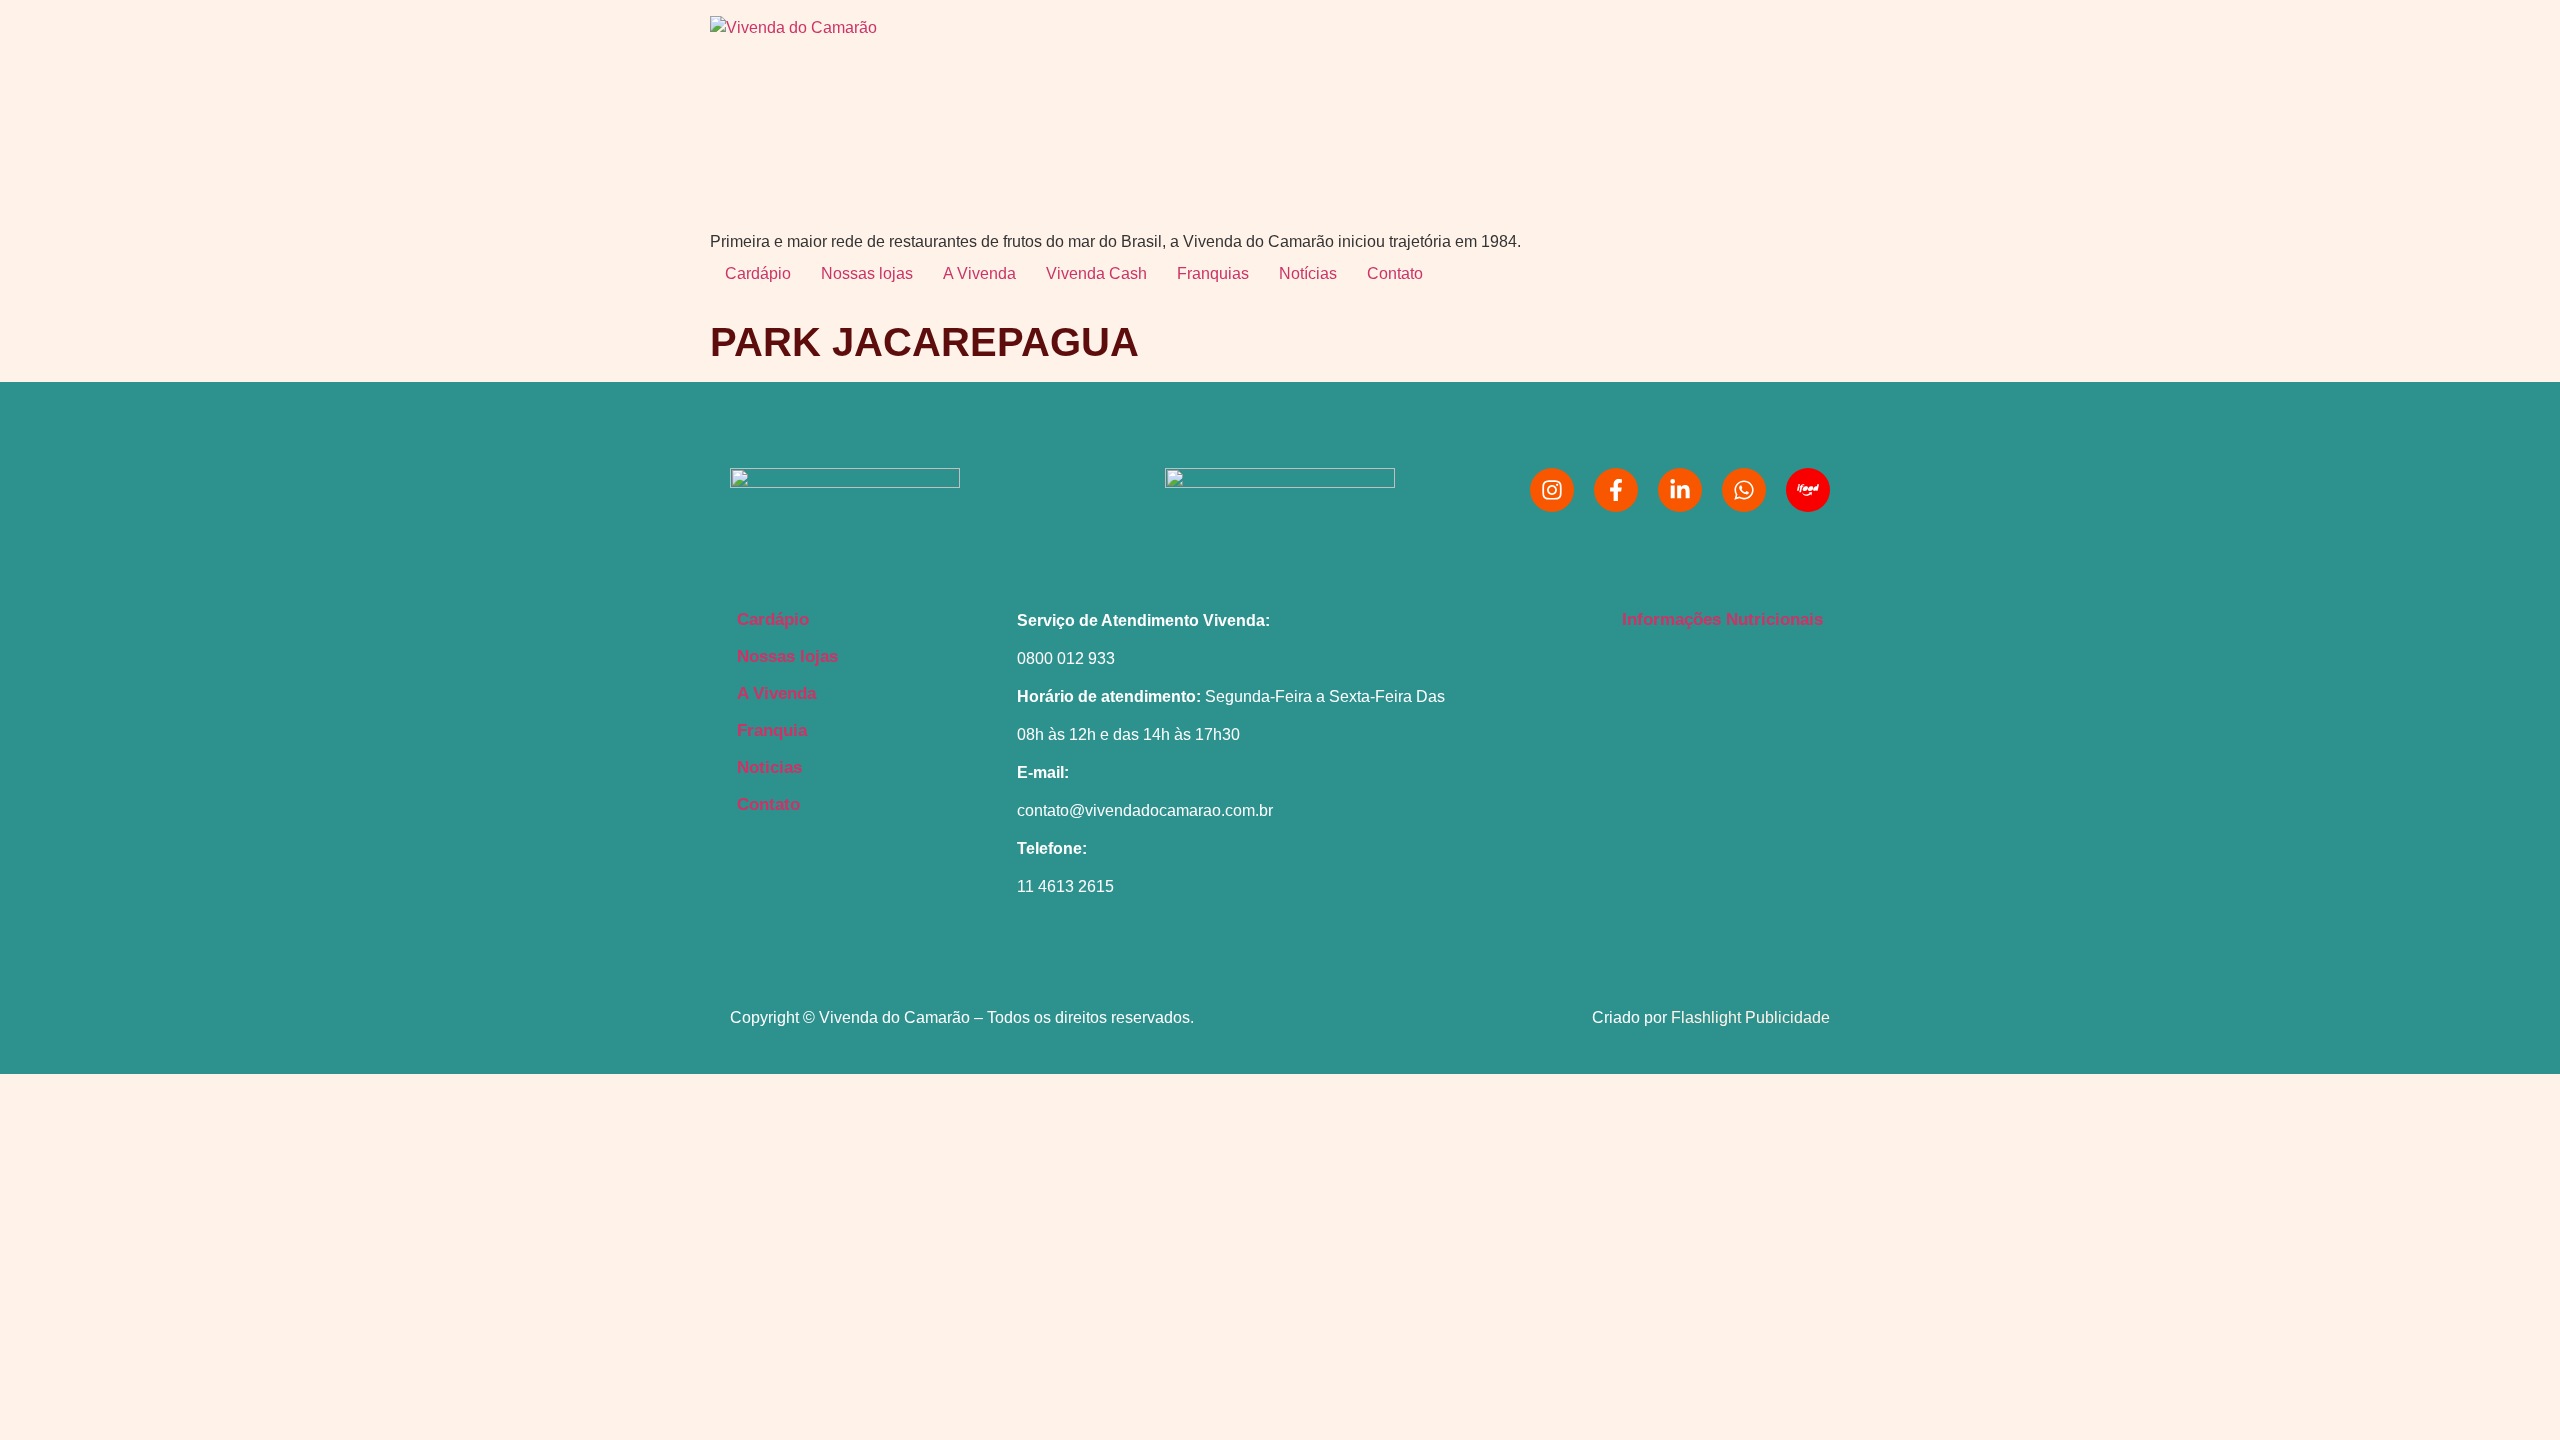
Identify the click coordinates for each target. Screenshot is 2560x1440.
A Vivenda (979, 273)
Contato (1395, 273)
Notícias (1308, 273)
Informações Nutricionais (1722, 619)
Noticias (769, 767)
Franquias (1213, 273)
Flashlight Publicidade (1750, 1017)
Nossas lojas (867, 273)
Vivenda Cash (1096, 273)
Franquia (772, 730)
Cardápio (758, 273)
